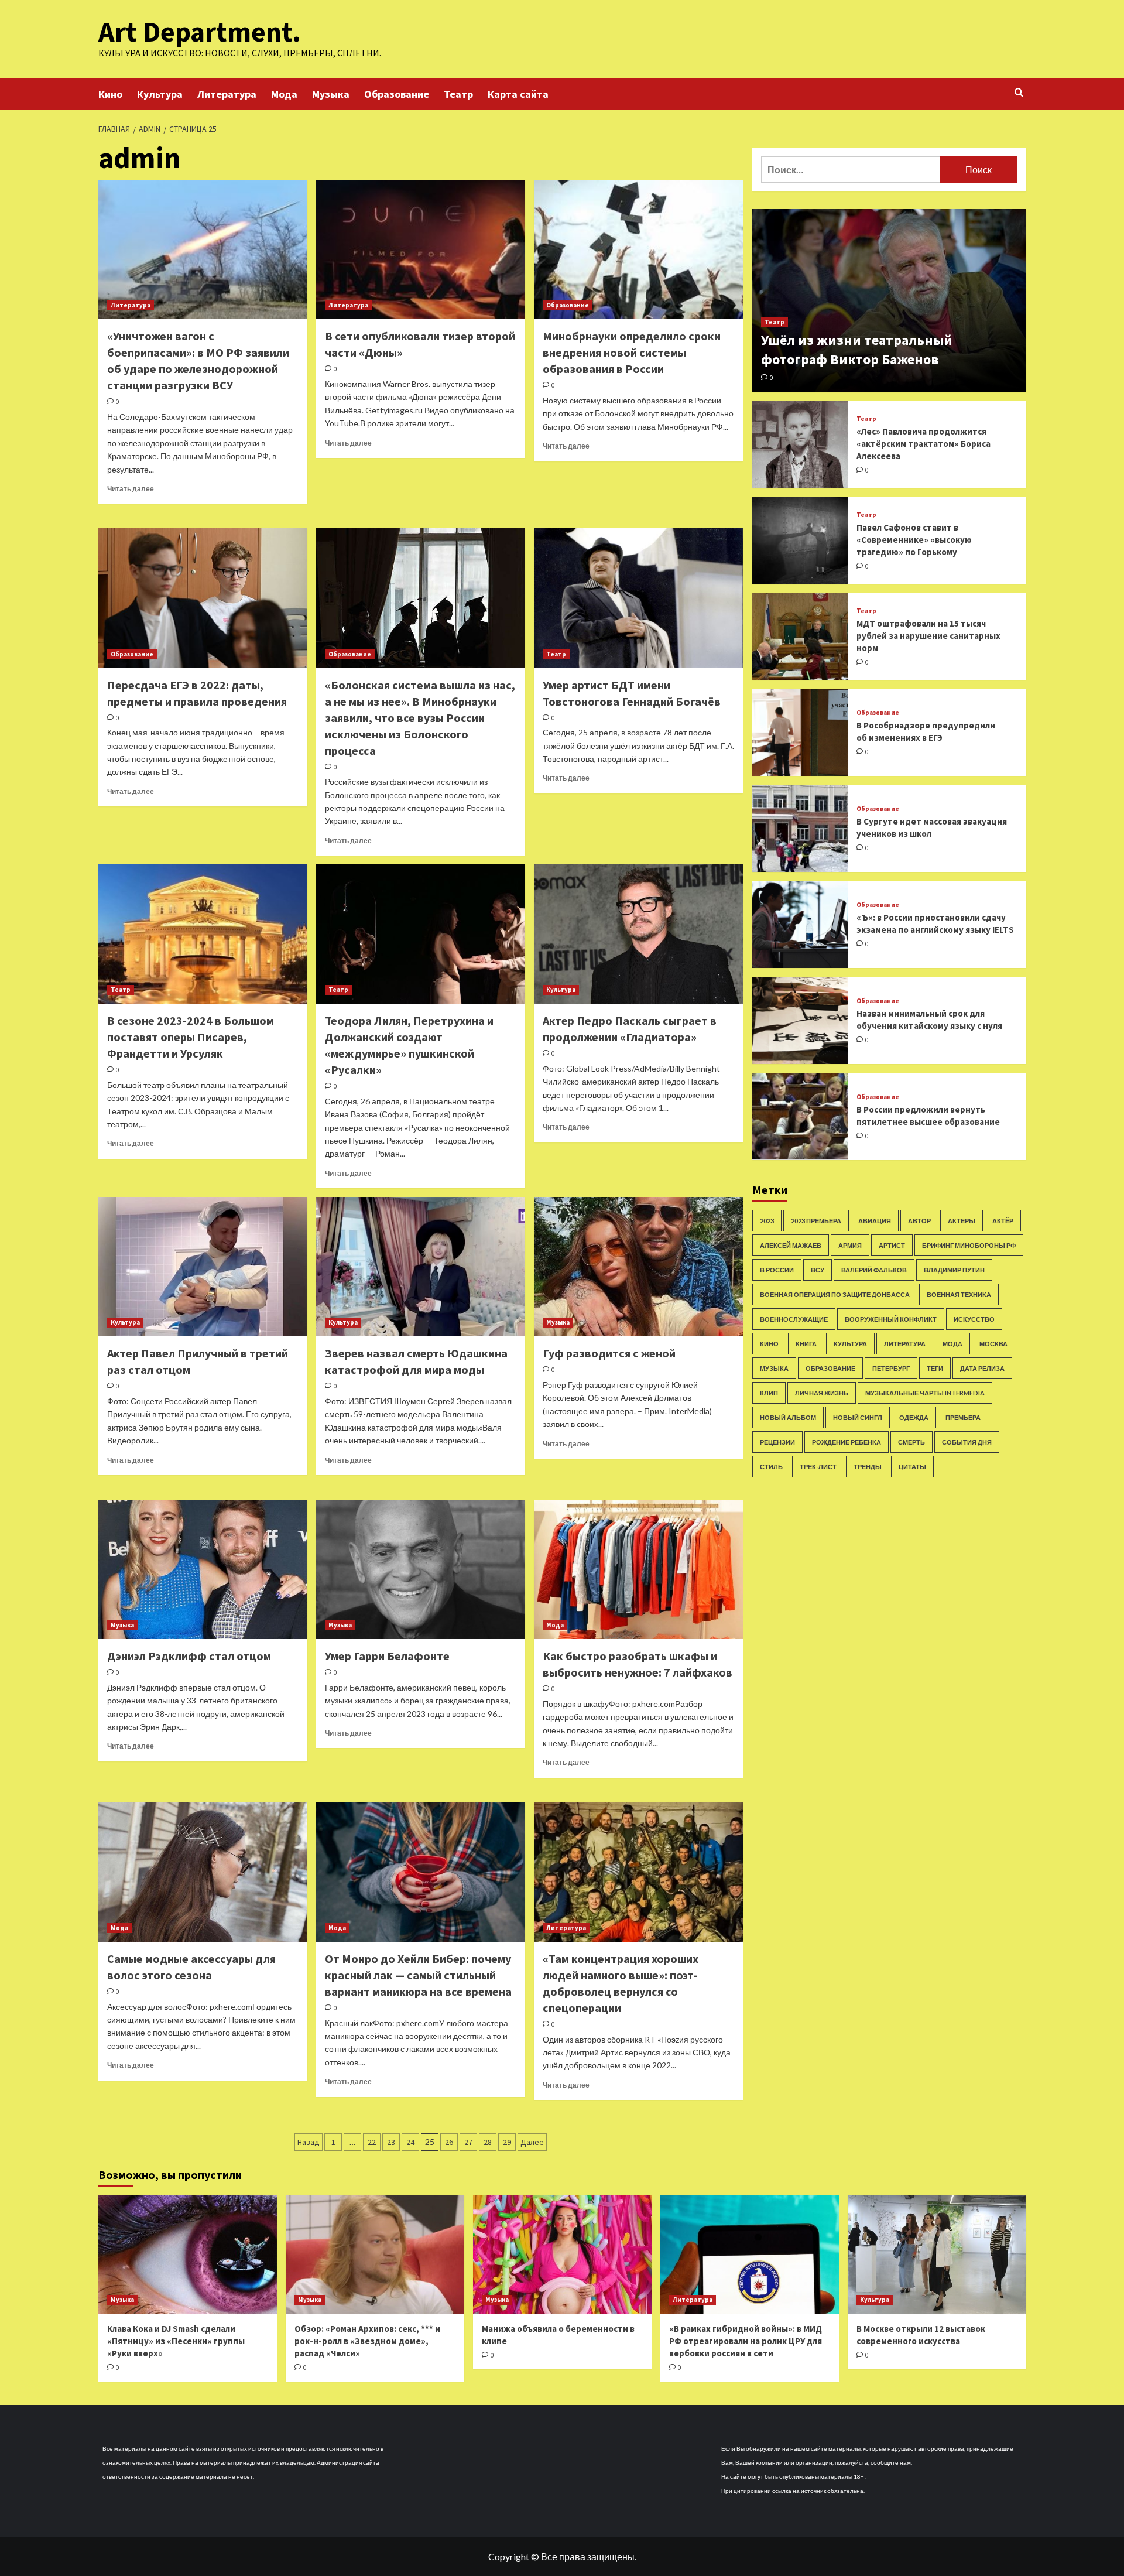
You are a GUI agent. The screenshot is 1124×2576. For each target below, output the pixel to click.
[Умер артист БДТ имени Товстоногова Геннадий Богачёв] (638, 598)
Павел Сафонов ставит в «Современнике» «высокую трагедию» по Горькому (914, 540)
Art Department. (200, 32)
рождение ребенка (847, 1441)
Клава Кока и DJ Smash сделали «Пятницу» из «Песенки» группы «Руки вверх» (176, 2341)
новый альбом (788, 1417)
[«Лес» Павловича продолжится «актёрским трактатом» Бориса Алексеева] (800, 444)
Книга (806, 1343)
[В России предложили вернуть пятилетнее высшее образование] (800, 1116)
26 (449, 2142)
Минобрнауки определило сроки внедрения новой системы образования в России (632, 352)
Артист (892, 1245)
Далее (532, 2142)
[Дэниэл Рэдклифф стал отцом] (203, 1569)
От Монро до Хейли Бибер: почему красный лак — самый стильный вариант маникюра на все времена (418, 1975)
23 (391, 2142)
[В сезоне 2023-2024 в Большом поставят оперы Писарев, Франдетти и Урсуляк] (203, 934)
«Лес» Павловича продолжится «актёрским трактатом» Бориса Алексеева (923, 444)
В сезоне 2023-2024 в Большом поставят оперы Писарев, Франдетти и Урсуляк (191, 1037)
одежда (914, 1417)
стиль (771, 1466)
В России (777, 1269)
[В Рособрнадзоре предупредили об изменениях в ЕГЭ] (800, 732)
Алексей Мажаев (791, 1245)
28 (488, 2142)
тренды (868, 1466)
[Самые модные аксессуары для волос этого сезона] (203, 1872)
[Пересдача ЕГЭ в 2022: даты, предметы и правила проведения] (203, 598)
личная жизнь (822, 1392)
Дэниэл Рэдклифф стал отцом (189, 1656)
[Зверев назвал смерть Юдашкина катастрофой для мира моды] (421, 1267)
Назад (309, 2142)
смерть (911, 1441)
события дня (967, 1441)
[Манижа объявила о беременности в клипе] (562, 2254)
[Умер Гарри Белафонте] (421, 1569)
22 (372, 2142)
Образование (397, 94)
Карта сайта (518, 94)
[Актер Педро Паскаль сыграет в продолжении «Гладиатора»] (638, 934)
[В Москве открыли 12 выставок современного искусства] (937, 2254)
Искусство (974, 1318)
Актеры (962, 1220)
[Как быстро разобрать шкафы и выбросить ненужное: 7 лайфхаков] (638, 1569)
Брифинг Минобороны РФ (969, 1245)
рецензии (777, 1441)
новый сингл (858, 1417)
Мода (284, 94)
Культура (160, 94)
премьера (963, 1417)
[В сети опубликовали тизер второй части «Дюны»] (421, 249)
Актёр (1003, 1220)
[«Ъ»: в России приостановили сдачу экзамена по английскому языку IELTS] (800, 924)
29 (507, 2142)
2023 (767, 1220)
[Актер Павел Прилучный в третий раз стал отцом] (203, 1267)
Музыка (331, 94)
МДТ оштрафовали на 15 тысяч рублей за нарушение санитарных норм (928, 636)
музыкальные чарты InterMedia (925, 1392)
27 (468, 2142)
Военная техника (959, 1294)
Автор (919, 1220)
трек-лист (818, 1466)
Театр (458, 94)
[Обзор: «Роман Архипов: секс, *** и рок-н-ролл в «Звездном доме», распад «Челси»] (375, 2254)
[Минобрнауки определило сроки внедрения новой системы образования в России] (638, 249)
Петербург (891, 1368)
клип (769, 1392)
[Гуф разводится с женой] (638, 1267)
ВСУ (818, 1269)
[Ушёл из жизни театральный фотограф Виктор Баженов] (889, 300)
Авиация (875, 1220)
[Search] (1019, 93)
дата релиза (982, 1368)
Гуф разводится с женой (609, 1353)
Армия (850, 1245)
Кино (110, 94)
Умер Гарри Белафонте (387, 1656)
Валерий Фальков (874, 1269)
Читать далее (131, 489)
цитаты (912, 1466)
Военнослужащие (794, 1318)
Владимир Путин (954, 1269)
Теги (935, 1368)
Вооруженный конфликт (891, 1318)
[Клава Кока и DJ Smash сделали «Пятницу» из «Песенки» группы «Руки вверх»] (188, 2254)
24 (410, 2142)
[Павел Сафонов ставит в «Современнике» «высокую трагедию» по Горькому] (800, 540)
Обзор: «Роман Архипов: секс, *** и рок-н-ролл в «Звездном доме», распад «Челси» (367, 2341)
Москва (993, 1343)
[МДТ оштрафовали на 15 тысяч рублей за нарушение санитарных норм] (800, 636)
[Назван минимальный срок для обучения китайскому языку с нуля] (800, 1020)
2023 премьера (816, 1220)
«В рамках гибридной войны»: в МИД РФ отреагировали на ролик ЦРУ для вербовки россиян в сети (746, 2341)
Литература (227, 94)
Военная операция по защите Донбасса (835, 1294)
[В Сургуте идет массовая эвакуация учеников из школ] (800, 828)
